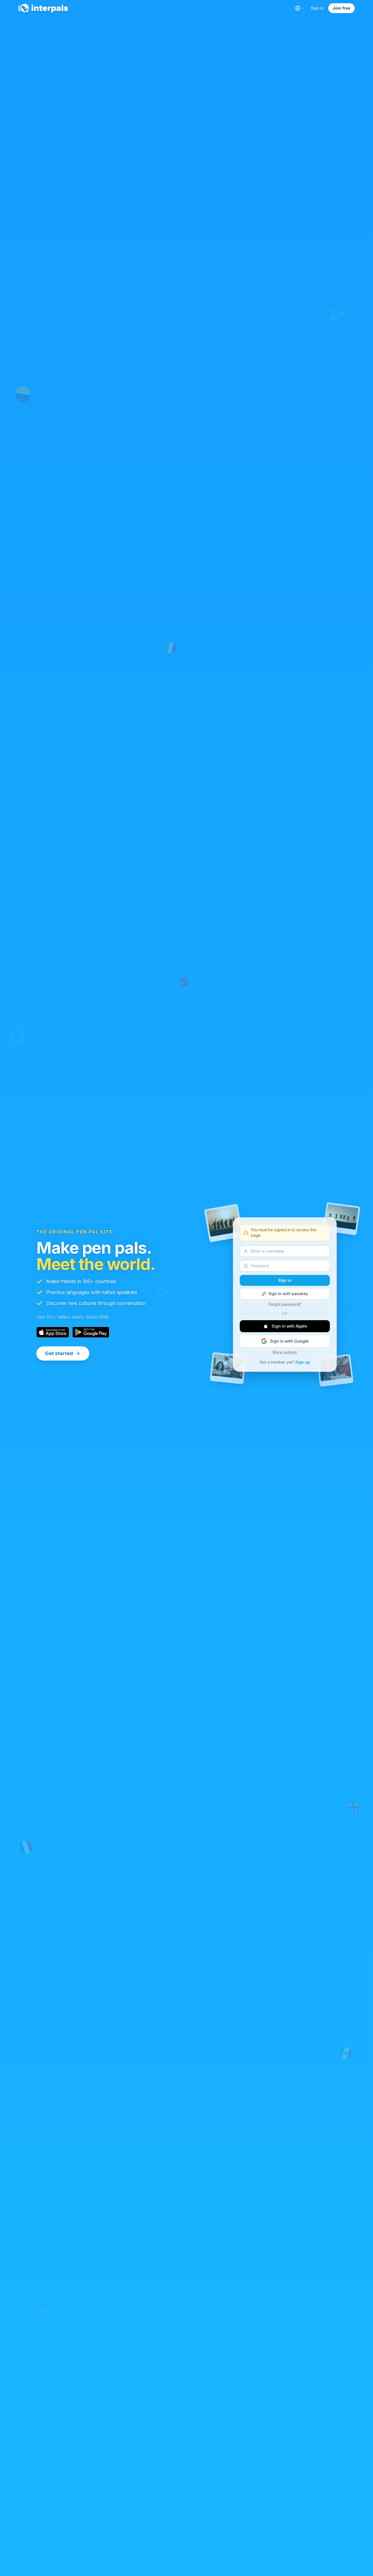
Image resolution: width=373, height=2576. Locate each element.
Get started (59, 1353)
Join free (341, 8)
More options (285, 1352)
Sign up (303, 1362)
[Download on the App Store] (53, 1332)
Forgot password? (285, 1304)
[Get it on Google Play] (91, 1332)
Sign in (317, 8)
